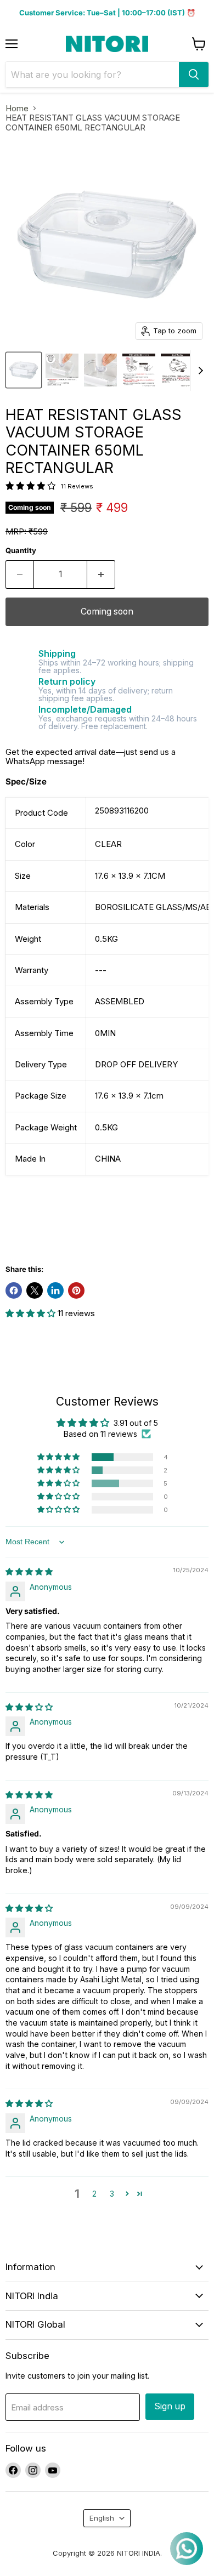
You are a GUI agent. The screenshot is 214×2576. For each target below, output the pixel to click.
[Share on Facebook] (14, 1290)
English (102, 2518)
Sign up (170, 2406)
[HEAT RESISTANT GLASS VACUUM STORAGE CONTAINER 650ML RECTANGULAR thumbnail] (24, 370)
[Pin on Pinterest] (76, 1290)
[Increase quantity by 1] (101, 575)
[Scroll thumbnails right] (199, 371)
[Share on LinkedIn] (55, 1290)
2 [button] (94, 2194)
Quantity (21, 551)
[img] (29, 1571)
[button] (32, 1313)
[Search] (194, 75)
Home (17, 108)
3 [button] (112, 2194)
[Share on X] (35, 1290)
